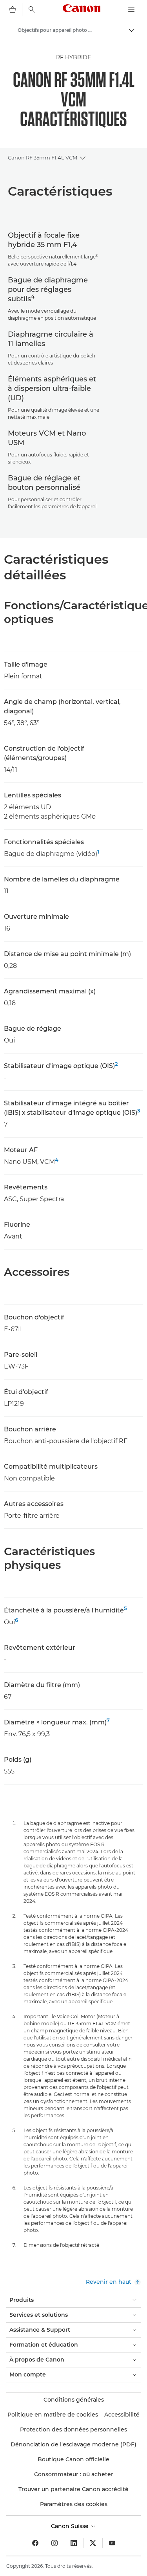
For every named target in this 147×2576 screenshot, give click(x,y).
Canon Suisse (71, 2526)
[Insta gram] (54, 2543)
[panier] (13, 9)
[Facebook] (35, 2543)
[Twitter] (93, 2543)
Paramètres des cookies (74, 2504)
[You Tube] (112, 2543)
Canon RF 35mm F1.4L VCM (43, 158)
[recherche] (32, 9)
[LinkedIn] (74, 2543)
